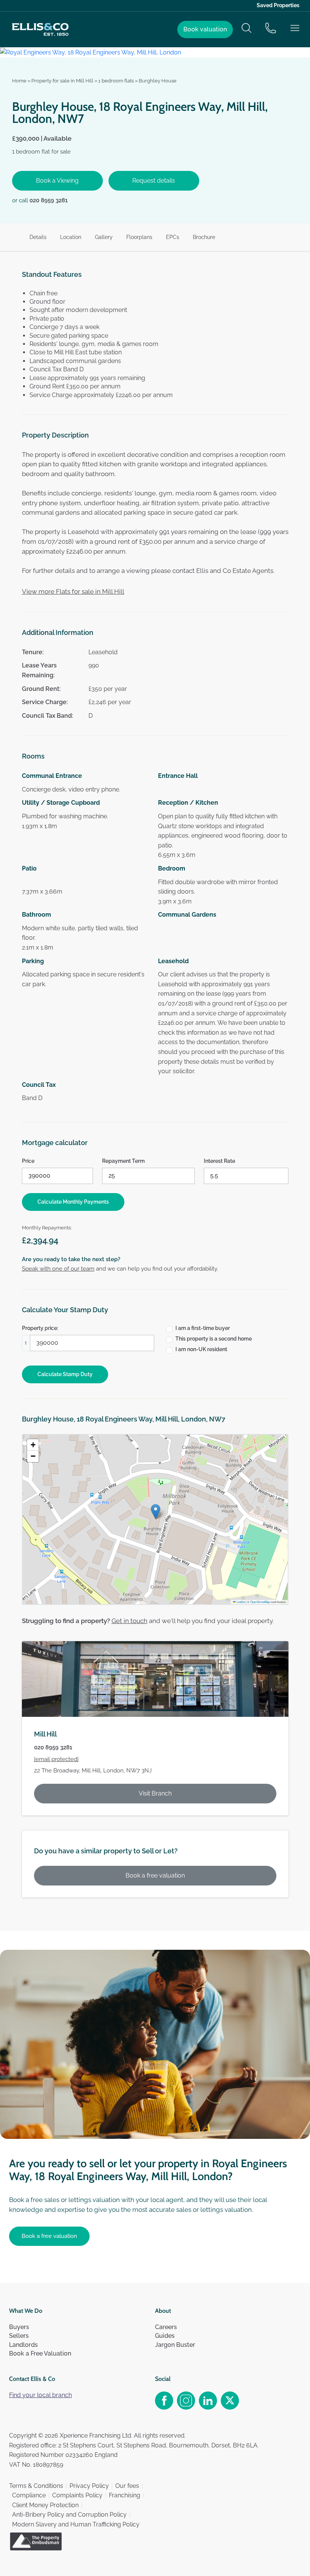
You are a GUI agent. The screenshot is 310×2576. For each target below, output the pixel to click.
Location (71, 237)
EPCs (173, 237)
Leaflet (240, 1602)
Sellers (19, 2336)
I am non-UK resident (201, 1349)
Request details (154, 181)
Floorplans (139, 237)
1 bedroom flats (116, 81)
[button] (156, 1512)
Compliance (29, 2495)
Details (38, 237)
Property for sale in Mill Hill (62, 81)
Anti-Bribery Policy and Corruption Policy (69, 2515)
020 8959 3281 (49, 200)
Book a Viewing (57, 181)
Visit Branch (155, 1793)
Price (28, 1161)
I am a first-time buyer (203, 1328)
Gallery (104, 237)
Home (19, 81)
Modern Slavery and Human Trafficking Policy (76, 2524)
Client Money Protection (45, 2505)
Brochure (204, 237)
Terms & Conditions (36, 2486)
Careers (166, 2327)
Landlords (23, 2345)
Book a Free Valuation (40, 2353)
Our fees (127, 2486)
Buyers (19, 2327)
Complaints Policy (77, 2495)
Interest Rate (219, 1161)
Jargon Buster (175, 2345)
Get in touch (129, 1621)
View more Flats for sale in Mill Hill (73, 591)
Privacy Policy (89, 2486)
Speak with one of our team (58, 1269)
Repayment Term (123, 1161)
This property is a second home (214, 1339)
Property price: (40, 1328)
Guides (165, 2336)
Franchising (125, 2495)
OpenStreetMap (260, 1602)
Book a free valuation (155, 1875)
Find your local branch (40, 2395)
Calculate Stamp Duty (65, 1374)
